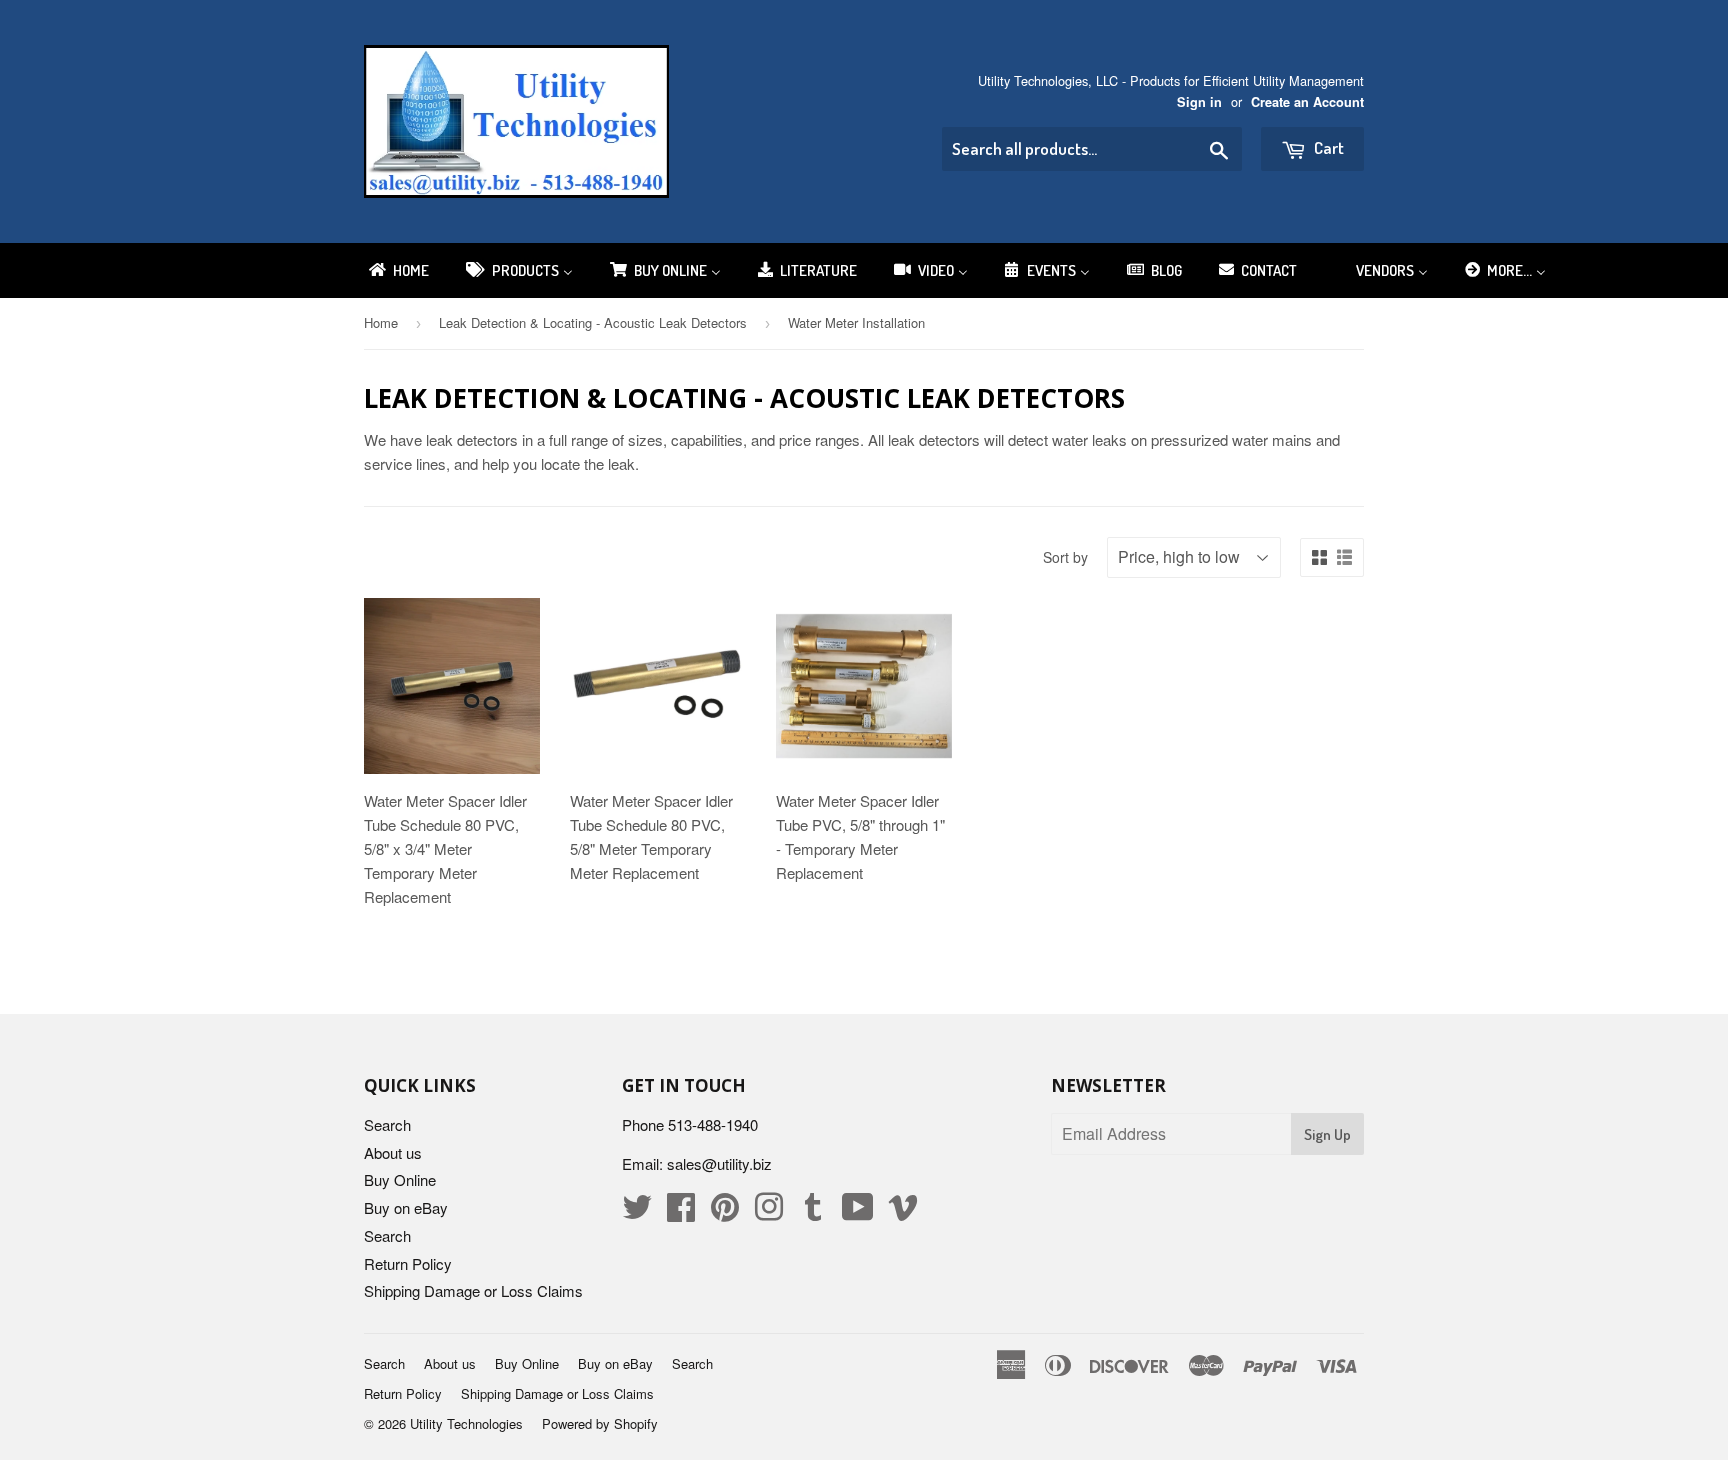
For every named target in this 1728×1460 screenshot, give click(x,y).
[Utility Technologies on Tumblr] (813, 1212)
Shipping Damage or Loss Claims (473, 1290)
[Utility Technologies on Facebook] (681, 1212)
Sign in (1199, 102)
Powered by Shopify (600, 1423)
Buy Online (400, 1179)
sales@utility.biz (719, 1163)
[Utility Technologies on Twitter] (637, 1212)
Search (387, 1124)
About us (393, 1152)
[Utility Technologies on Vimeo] (903, 1212)
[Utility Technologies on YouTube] (858, 1212)
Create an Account (1307, 102)
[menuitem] (397, 270)
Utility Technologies (466, 1423)
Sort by (1065, 557)
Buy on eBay (406, 1207)
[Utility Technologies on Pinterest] (725, 1212)
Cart (1327, 147)
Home (381, 322)
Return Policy (408, 1263)
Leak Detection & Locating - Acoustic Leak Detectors (593, 322)
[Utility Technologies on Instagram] (769, 1212)
